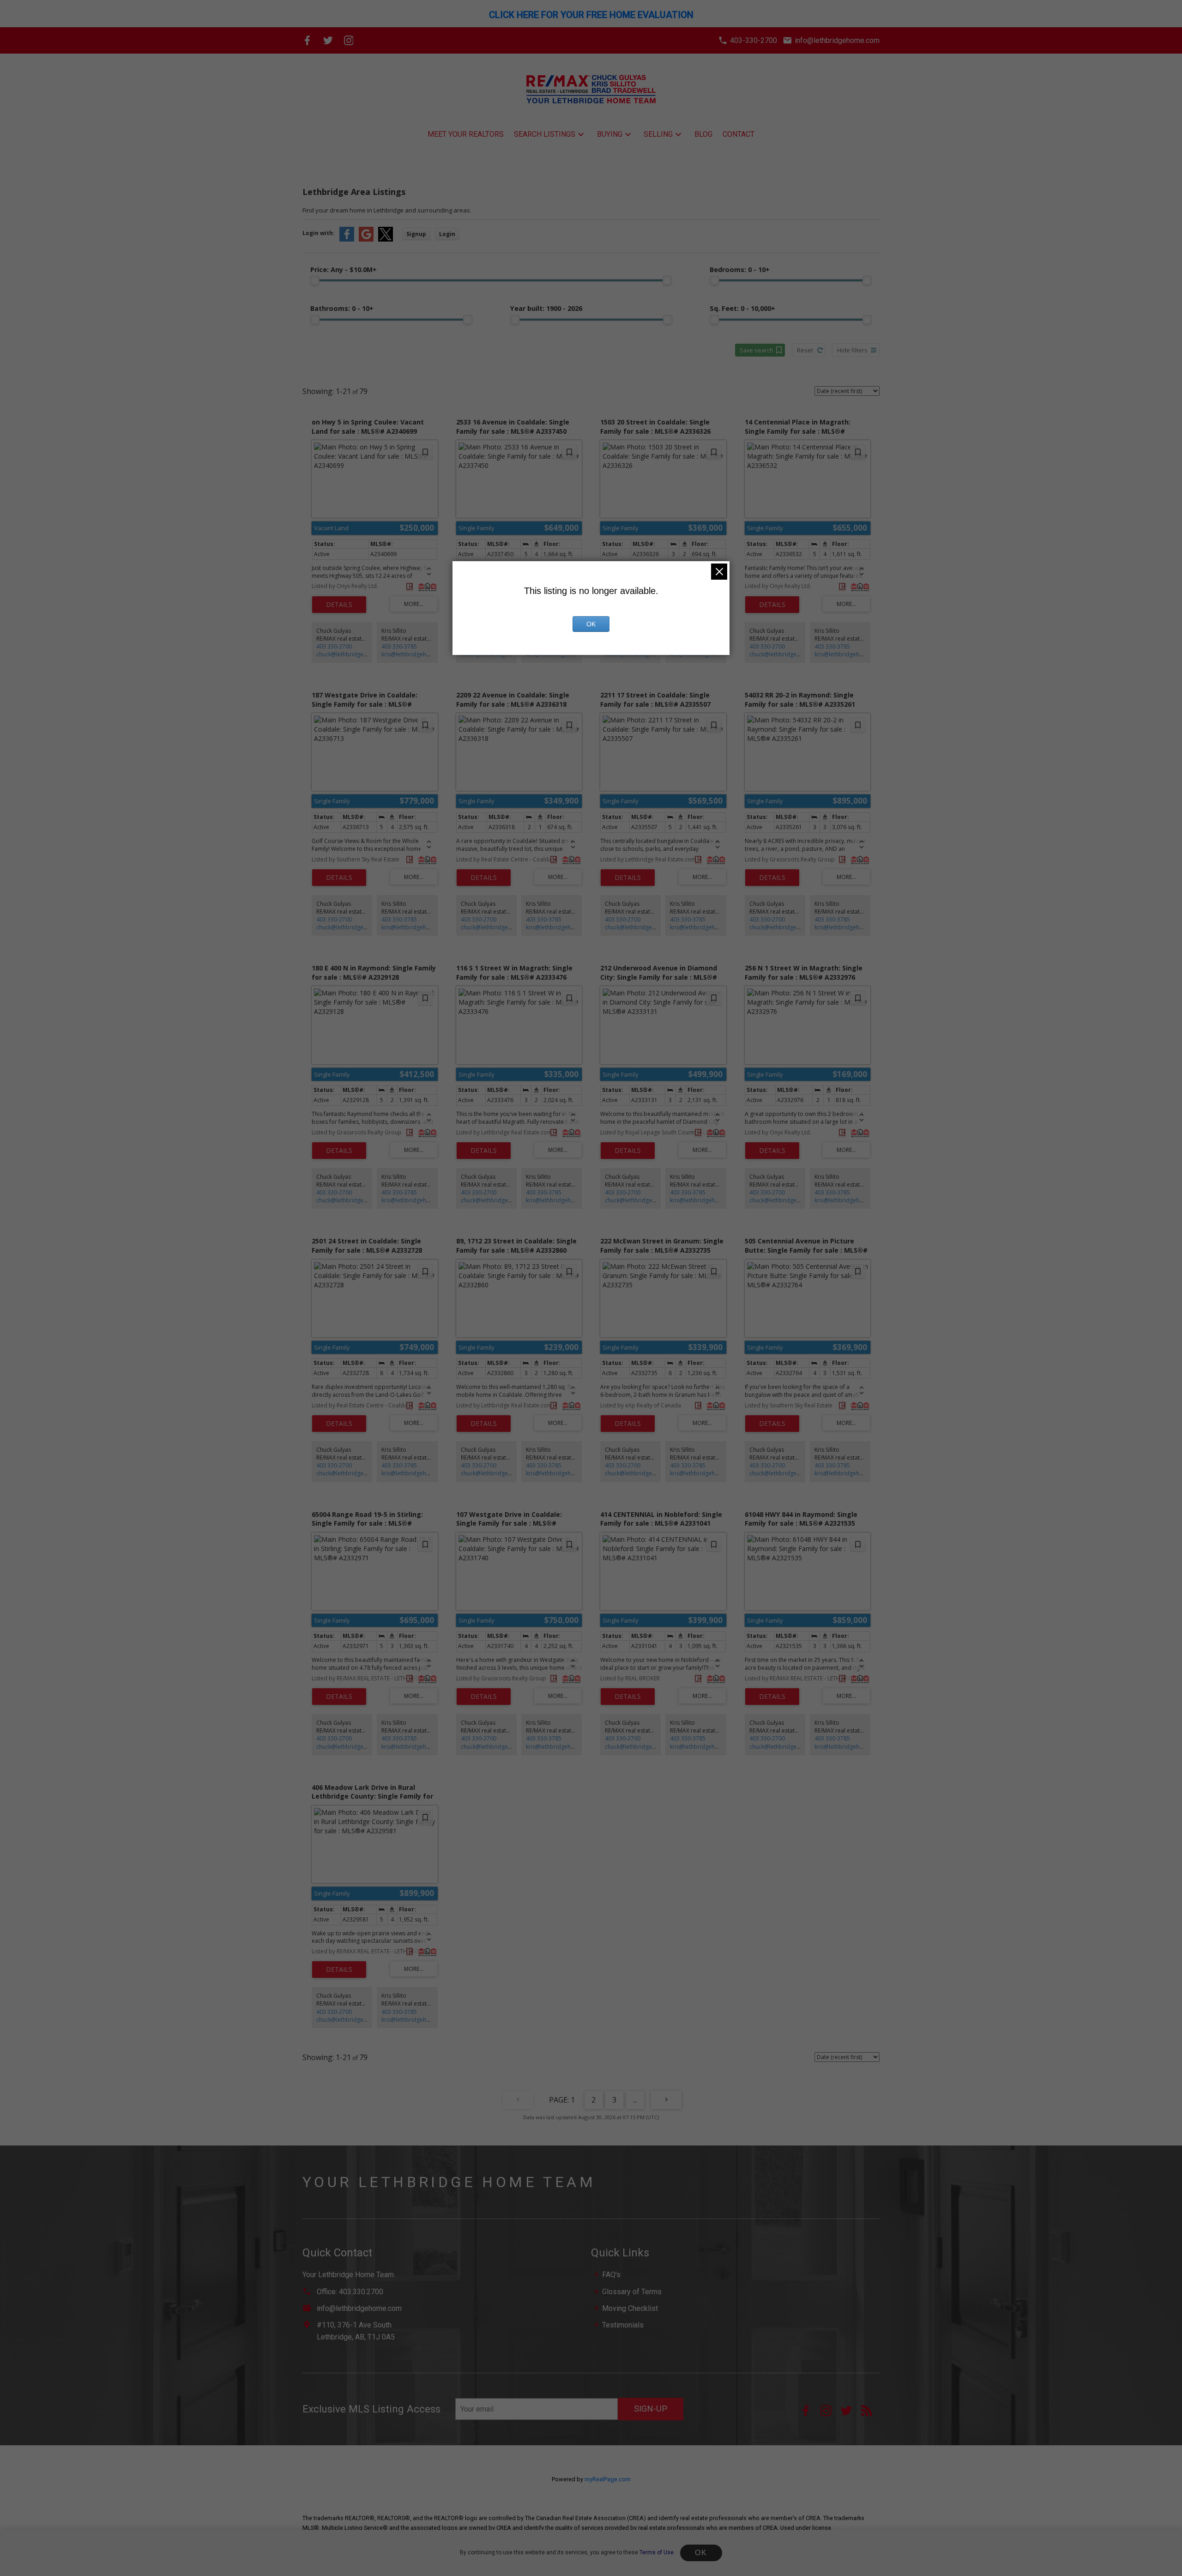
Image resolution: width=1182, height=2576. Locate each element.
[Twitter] (328, 40)
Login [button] (447, 234)
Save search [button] (757, 350)
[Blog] (870, 2414)
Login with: (319, 233)
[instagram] (831, 2414)
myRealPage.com (608, 2479)
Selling (658, 134)
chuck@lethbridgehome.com (354, 654)
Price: (344, 270)
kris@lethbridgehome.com (416, 654)
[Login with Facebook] (347, 239)
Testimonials (623, 2325)
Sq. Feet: (742, 308)
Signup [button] (416, 234)
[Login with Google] (366, 239)
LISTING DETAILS (339, 605)
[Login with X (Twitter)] (386, 239)
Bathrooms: (342, 308)
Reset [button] (805, 350)
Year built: (546, 308)
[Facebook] (307, 40)
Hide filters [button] (852, 350)
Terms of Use (657, 2552)
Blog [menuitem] (703, 134)
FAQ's (611, 2275)
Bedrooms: (740, 270)
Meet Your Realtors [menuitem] (466, 134)
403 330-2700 (334, 646)
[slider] (315, 280)
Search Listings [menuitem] (545, 134)
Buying (610, 134)
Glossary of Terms (632, 2292)
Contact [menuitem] (739, 134)
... (635, 2100)
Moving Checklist (630, 2308)
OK (701, 2553)
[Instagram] (349, 40)
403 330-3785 (399, 646)
